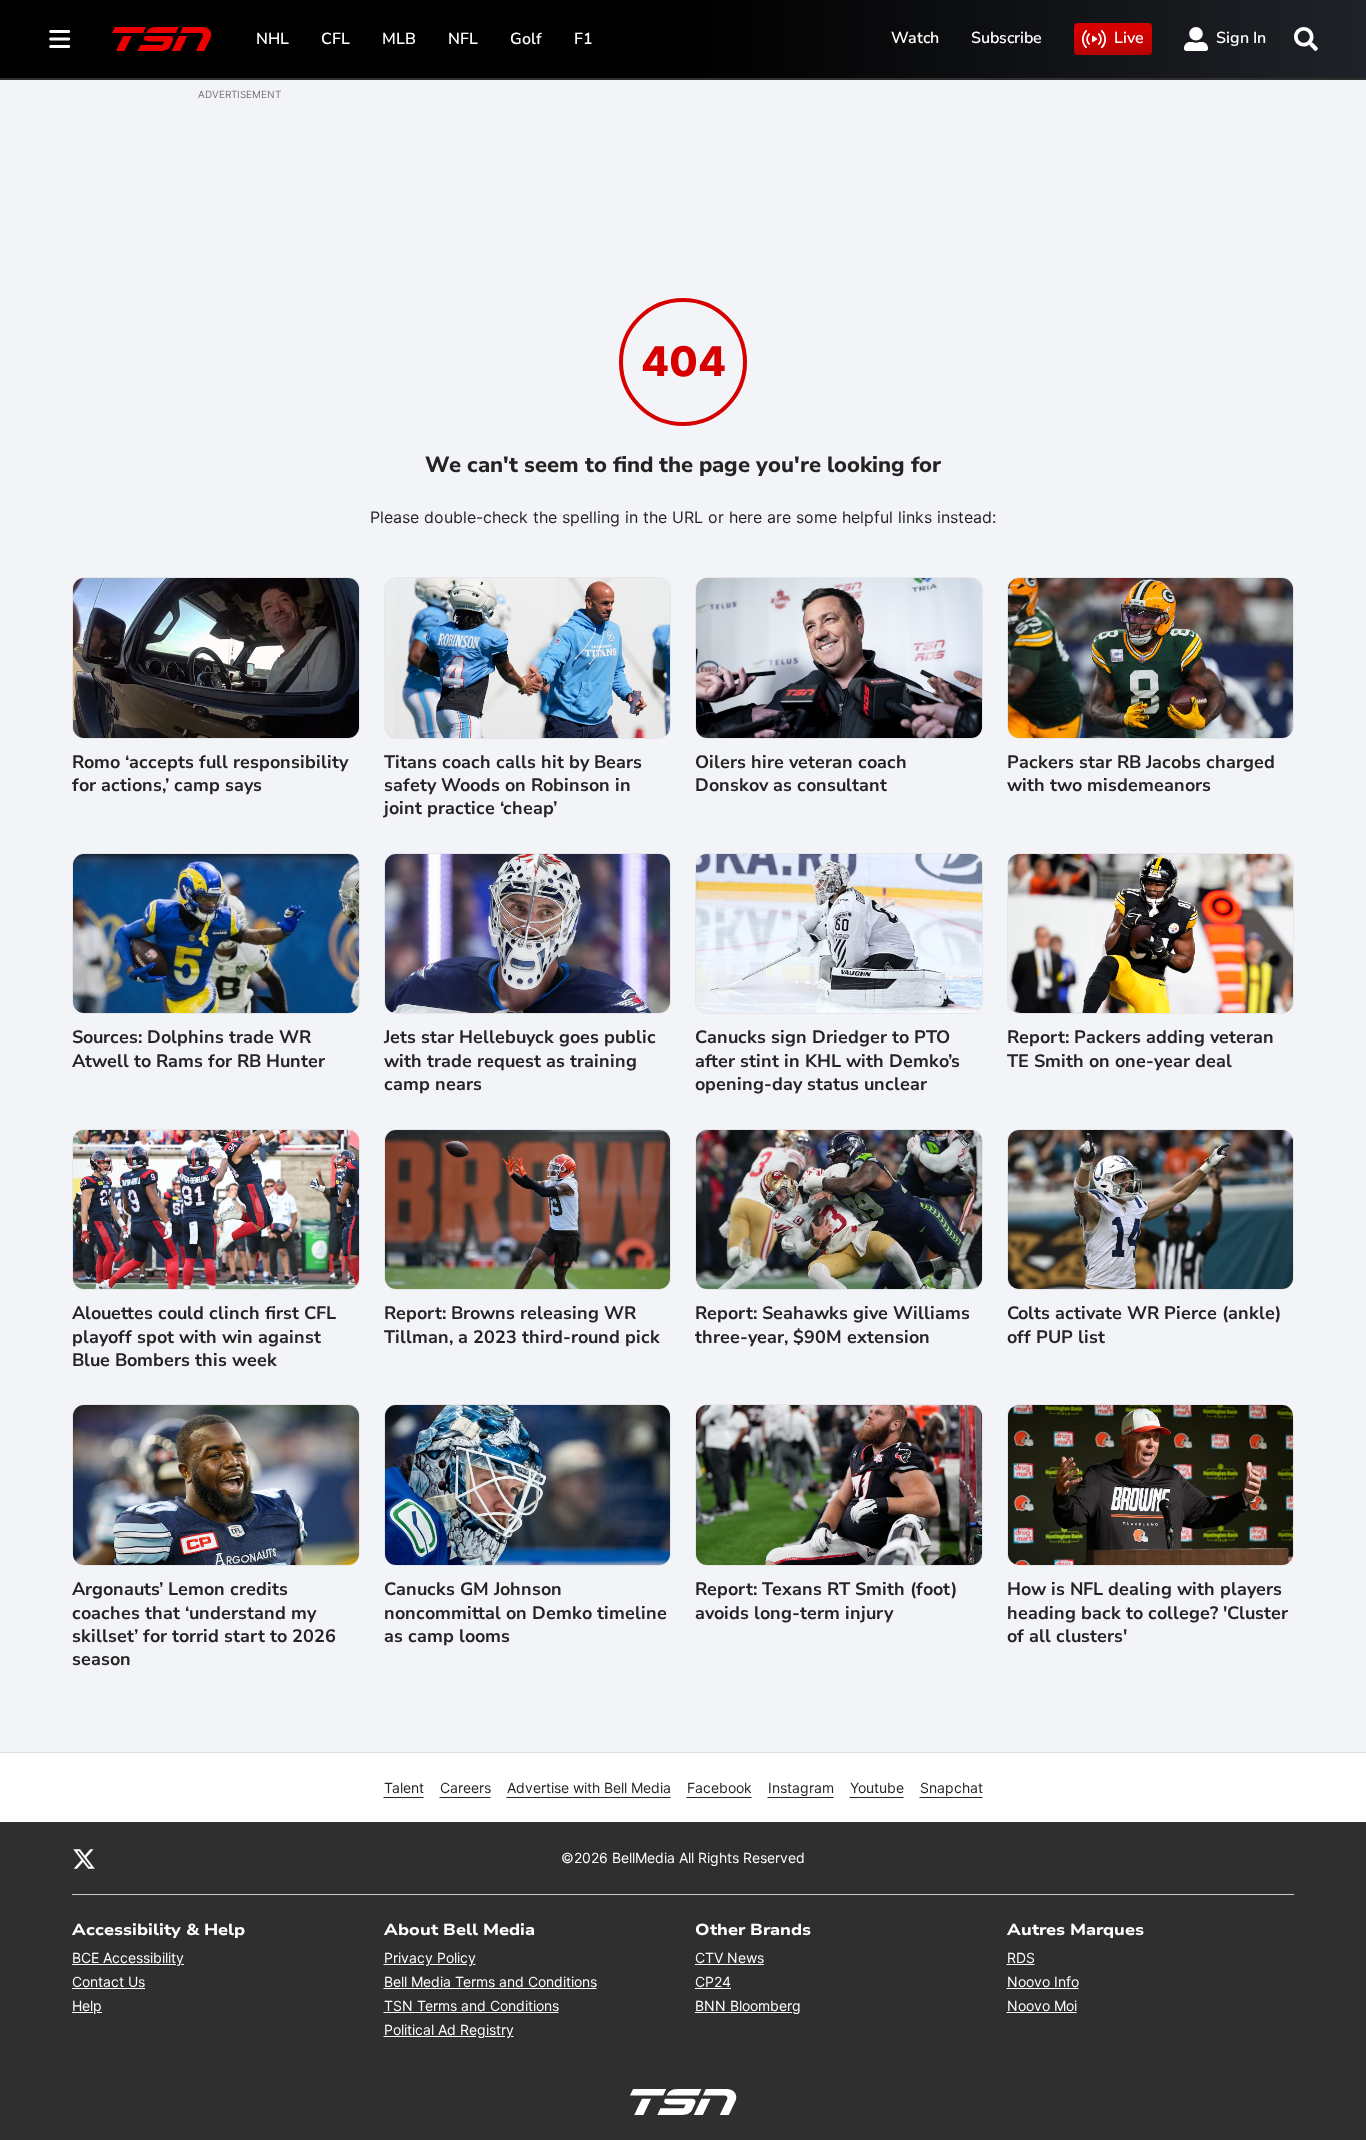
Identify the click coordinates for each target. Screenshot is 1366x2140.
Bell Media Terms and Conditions (490, 1981)
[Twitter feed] (84, 1858)
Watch (915, 38)
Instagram (801, 1787)
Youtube (877, 1787)
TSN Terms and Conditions (471, 2005)
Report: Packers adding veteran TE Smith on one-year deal (1140, 1049)
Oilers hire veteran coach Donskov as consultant (801, 774)
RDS (1021, 1957)
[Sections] (60, 39)
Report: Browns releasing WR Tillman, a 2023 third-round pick (522, 1325)
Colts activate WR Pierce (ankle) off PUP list (1144, 1325)
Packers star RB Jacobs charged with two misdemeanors (1141, 774)
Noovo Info (1043, 1981)
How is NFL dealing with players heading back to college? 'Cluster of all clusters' (1147, 1613)
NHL (272, 39)
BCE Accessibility (128, 1957)
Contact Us (108, 1981)
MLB (399, 39)
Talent (404, 1787)
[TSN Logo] (162, 39)
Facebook (719, 1787)
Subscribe (1006, 38)
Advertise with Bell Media (589, 1787)
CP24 (713, 1981)
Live (1129, 38)
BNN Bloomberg (748, 2005)
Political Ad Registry (449, 2029)
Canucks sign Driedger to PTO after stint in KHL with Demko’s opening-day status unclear (827, 1061)
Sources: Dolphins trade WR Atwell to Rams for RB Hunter (198, 1049)
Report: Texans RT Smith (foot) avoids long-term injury (826, 1601)
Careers (465, 1787)
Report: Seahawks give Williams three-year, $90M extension (832, 1325)
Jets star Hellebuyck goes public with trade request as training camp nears (520, 1061)
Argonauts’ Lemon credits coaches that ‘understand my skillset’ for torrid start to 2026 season (204, 1624)
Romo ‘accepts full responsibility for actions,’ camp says (210, 774)
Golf (526, 39)
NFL (463, 39)
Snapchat (951, 1787)
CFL (335, 39)
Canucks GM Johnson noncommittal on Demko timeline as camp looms (525, 1613)
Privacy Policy (430, 1957)
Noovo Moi (1042, 2005)
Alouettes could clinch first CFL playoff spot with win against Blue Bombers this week (204, 1337)
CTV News (729, 1957)
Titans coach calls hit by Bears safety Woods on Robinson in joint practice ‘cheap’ (513, 786)
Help (87, 2005)
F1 (583, 39)
